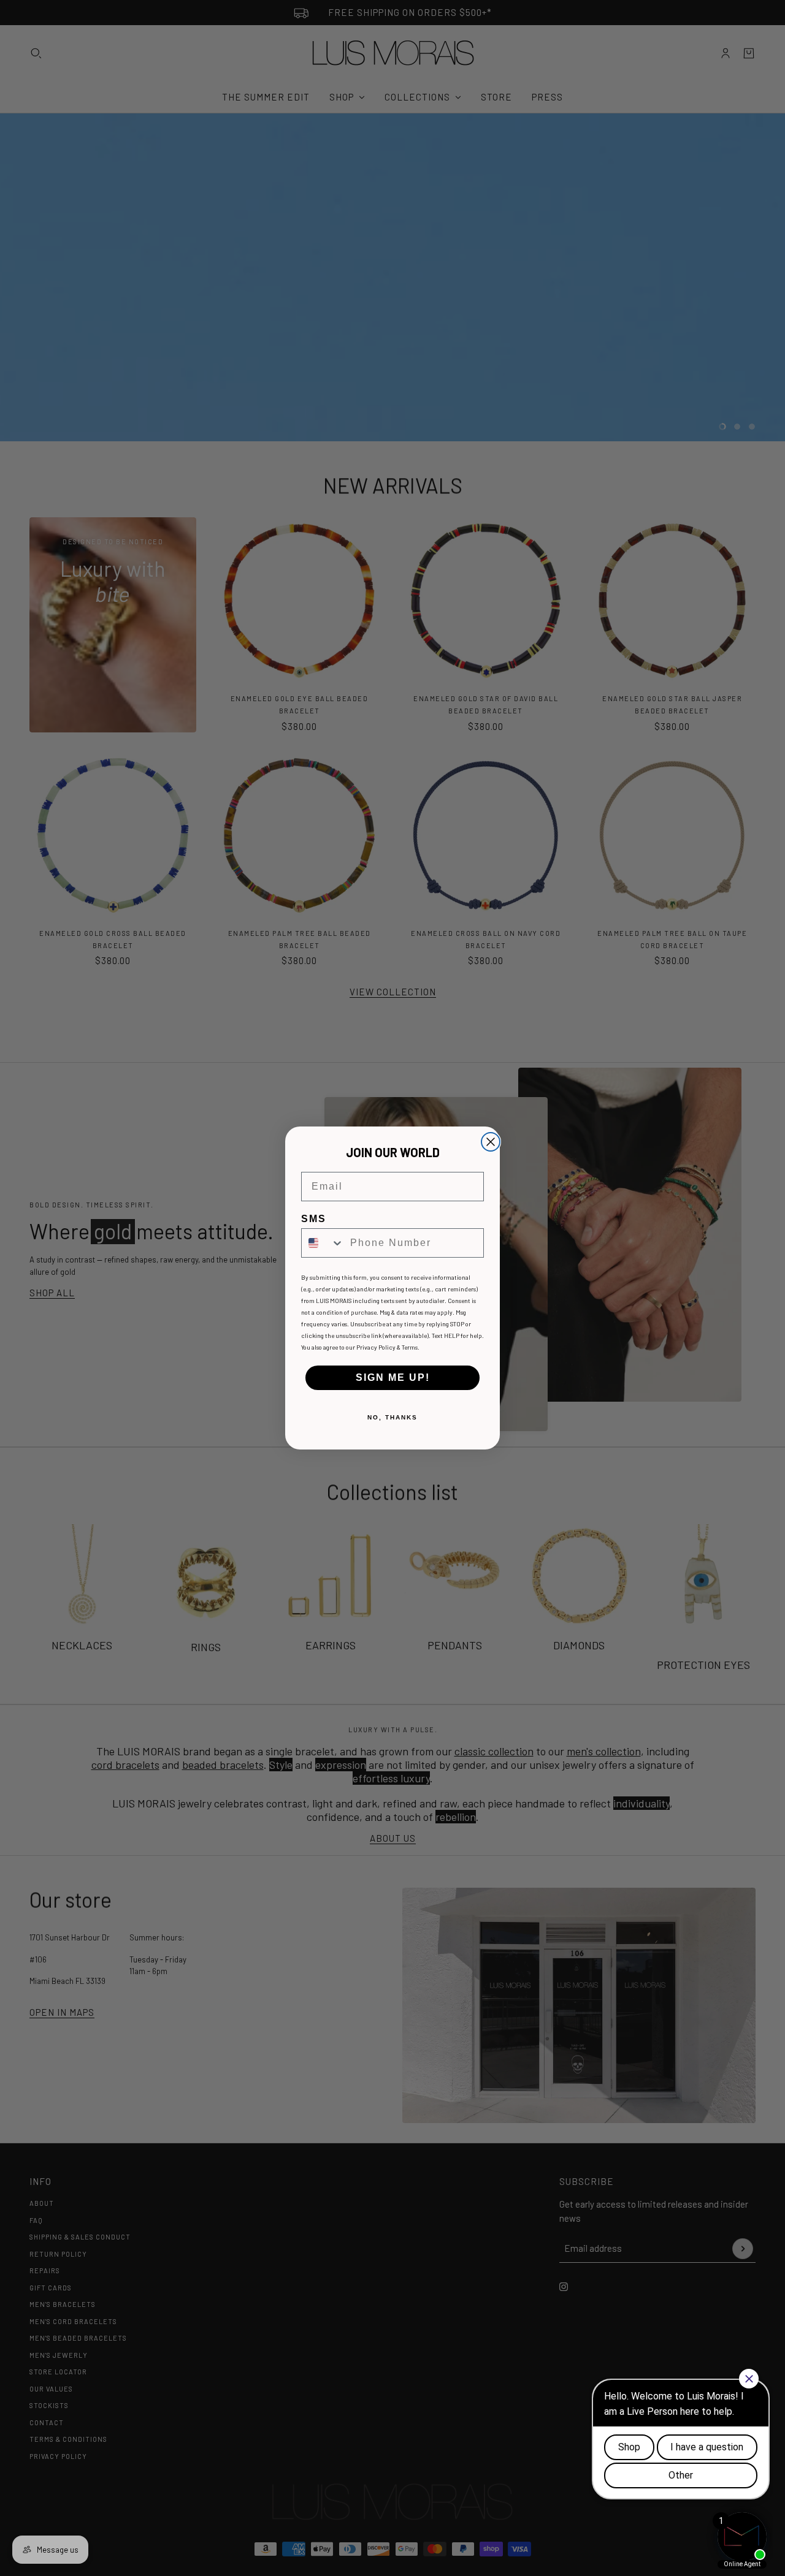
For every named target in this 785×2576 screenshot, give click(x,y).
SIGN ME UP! (393, 1377)
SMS (314, 1219)
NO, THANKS (392, 1417)
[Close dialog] (491, 1142)
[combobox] (323, 1243)
